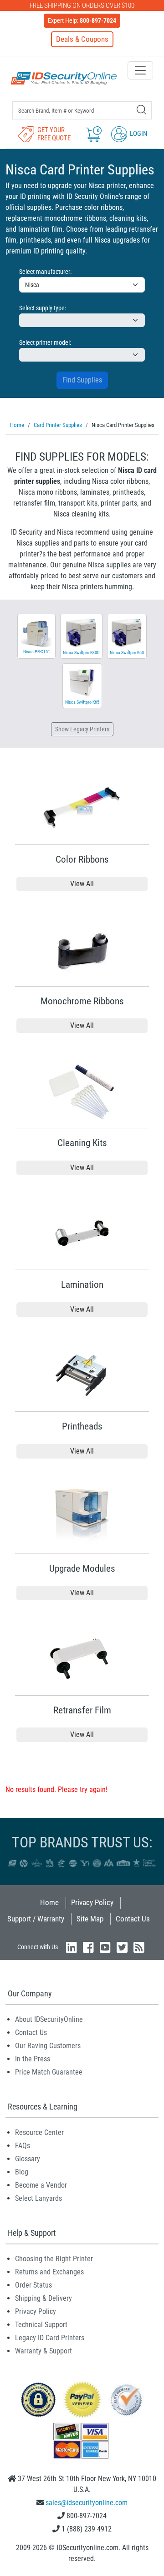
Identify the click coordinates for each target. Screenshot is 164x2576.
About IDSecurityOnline (49, 2019)
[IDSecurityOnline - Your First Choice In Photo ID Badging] (64, 78)
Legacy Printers (82, 729)
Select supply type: (43, 308)
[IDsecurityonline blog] (139, 1947)
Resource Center (39, 2132)
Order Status (33, 2285)
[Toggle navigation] (140, 70)
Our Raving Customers (48, 2046)
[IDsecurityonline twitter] (122, 1947)
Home (49, 1902)
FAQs (23, 2146)
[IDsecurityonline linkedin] (72, 1947)
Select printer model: (45, 342)
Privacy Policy (92, 1902)
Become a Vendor (41, 2185)
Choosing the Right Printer (54, 2259)
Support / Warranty (36, 1919)
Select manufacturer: (45, 272)
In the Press (33, 2059)
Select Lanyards (38, 2198)
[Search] (141, 110)
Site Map (90, 1919)
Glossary (28, 2159)
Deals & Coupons (82, 39)
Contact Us (133, 1919)
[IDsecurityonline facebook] (88, 1947)
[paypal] (38, 2399)
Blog (22, 2172)
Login (138, 134)
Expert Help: (82, 20)
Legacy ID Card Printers (50, 2338)
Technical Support (41, 2325)
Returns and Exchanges (49, 2272)
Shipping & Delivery (44, 2298)
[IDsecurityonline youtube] (105, 1947)
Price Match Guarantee (49, 2072)
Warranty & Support (44, 2351)
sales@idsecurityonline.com (87, 2503)
